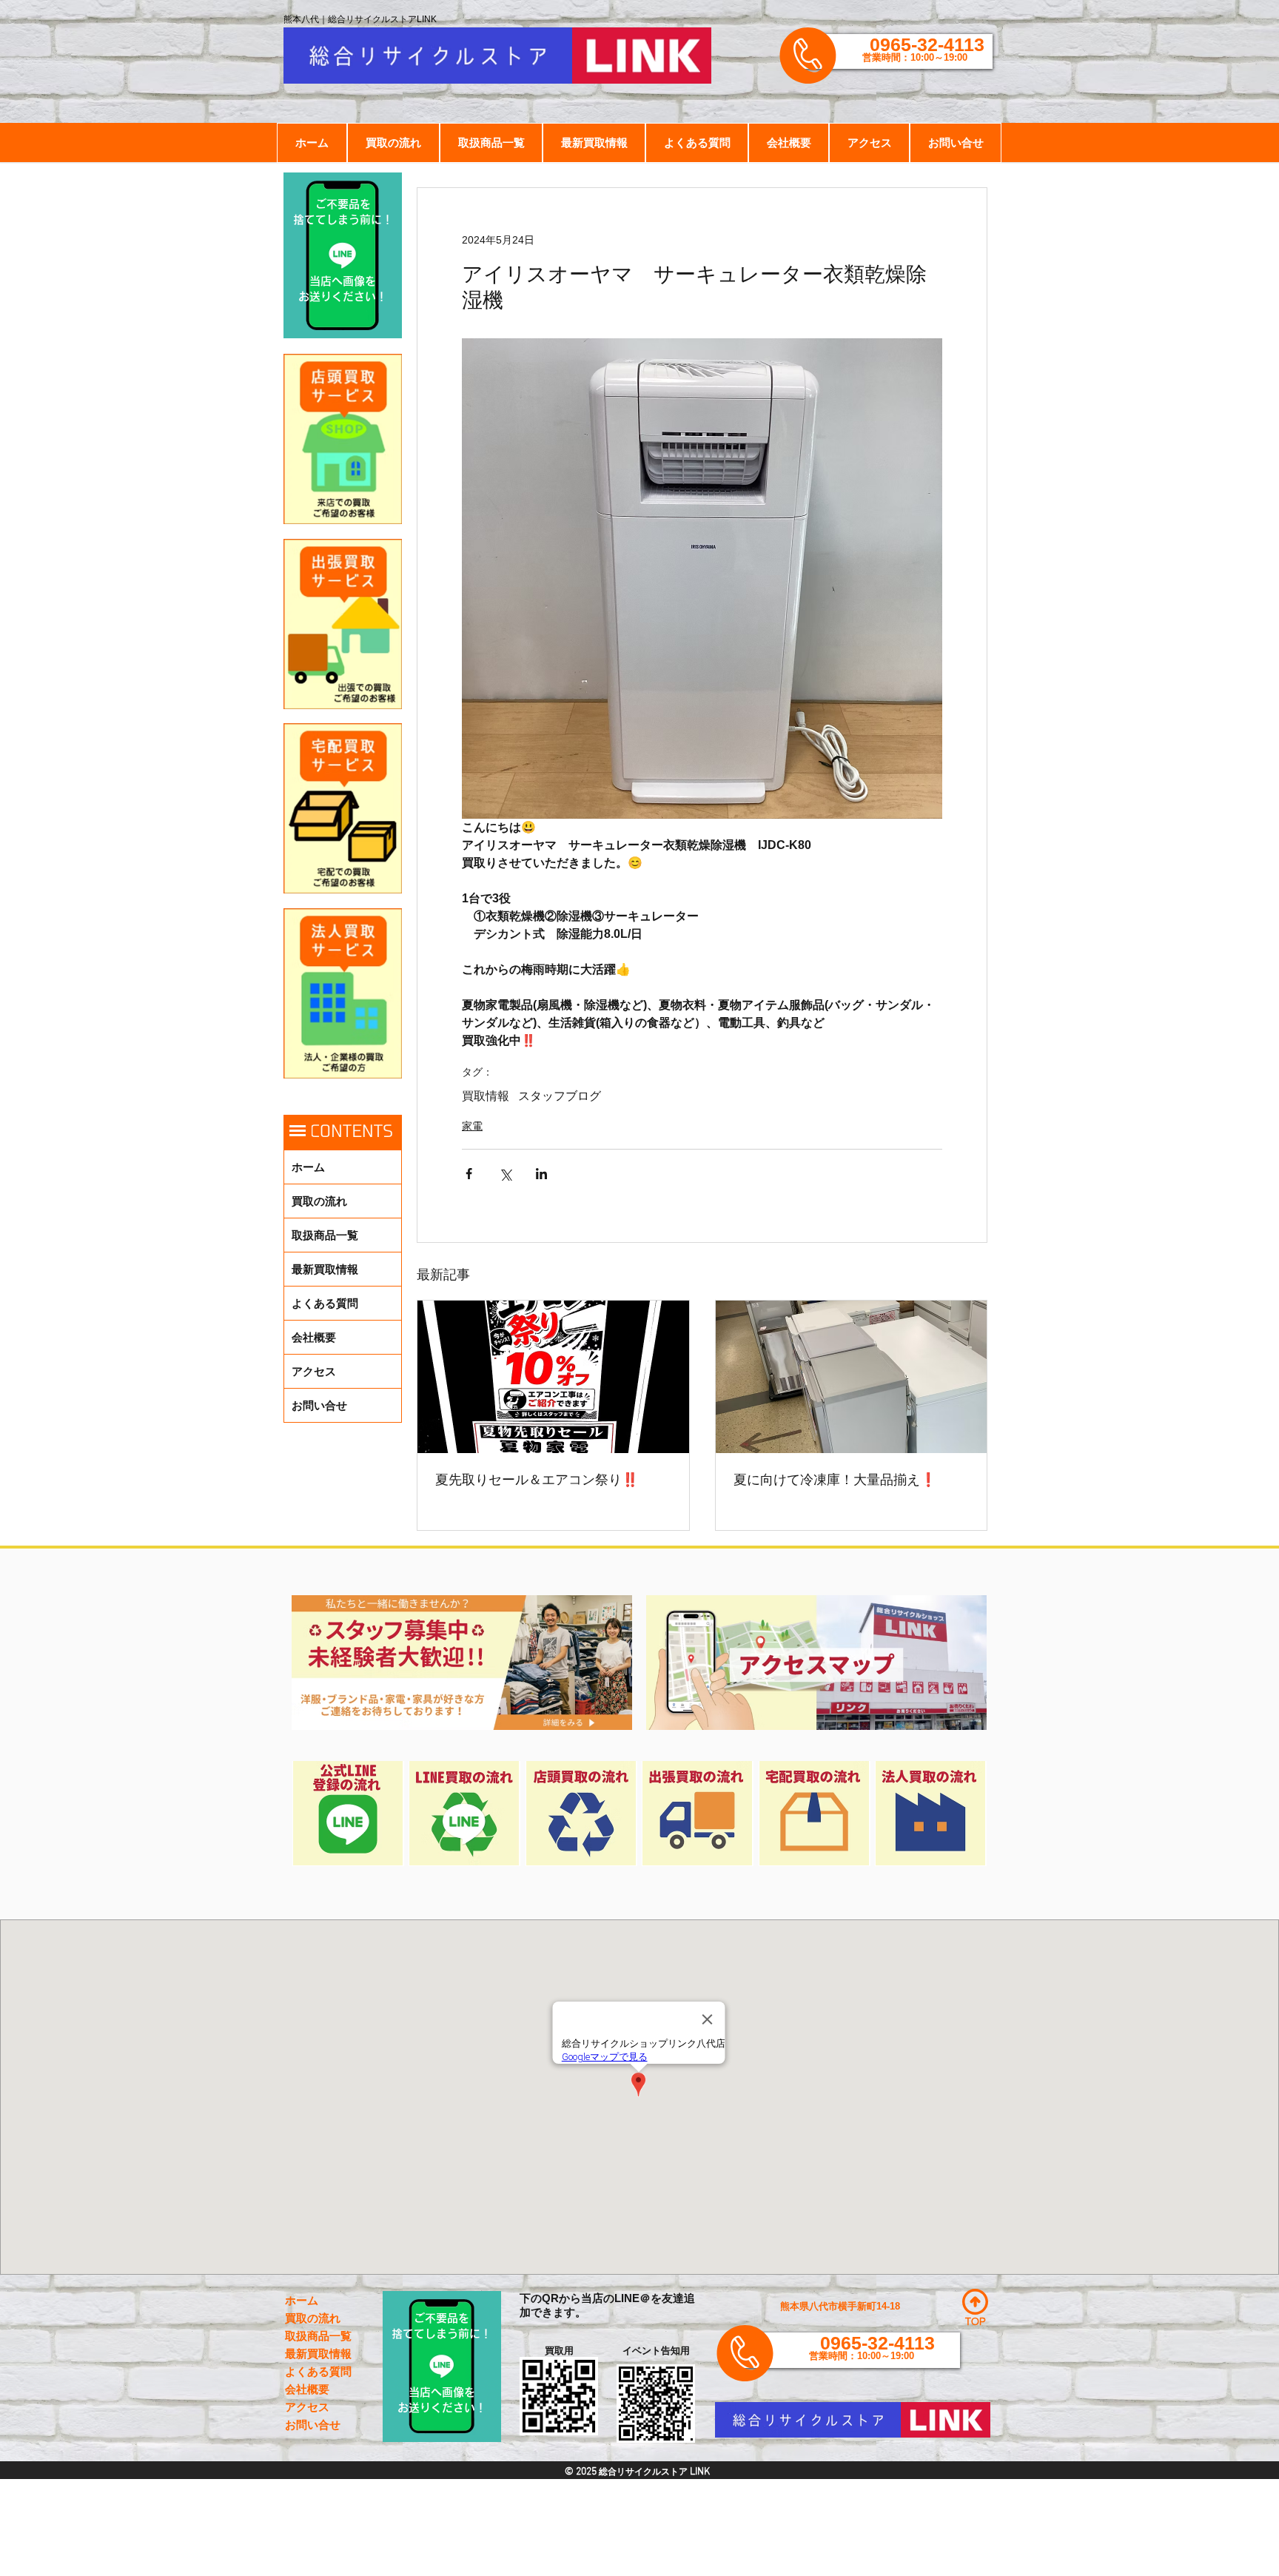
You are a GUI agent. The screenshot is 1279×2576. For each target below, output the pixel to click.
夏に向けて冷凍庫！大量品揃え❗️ (835, 1480)
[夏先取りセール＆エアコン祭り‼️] (553, 1377)
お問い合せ (319, 1405)
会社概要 (314, 1337)
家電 (472, 1126)
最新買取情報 (325, 1269)
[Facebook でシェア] (469, 1174)
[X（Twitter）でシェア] (505, 1174)
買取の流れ (319, 1201)
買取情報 (486, 1096)
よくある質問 (325, 1303)
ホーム (308, 1167)
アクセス (314, 1371)
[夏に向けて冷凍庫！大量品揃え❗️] (852, 1377)
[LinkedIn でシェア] (541, 1174)
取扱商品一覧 (325, 1235)
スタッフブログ (560, 1096)
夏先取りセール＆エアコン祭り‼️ (537, 1480)
